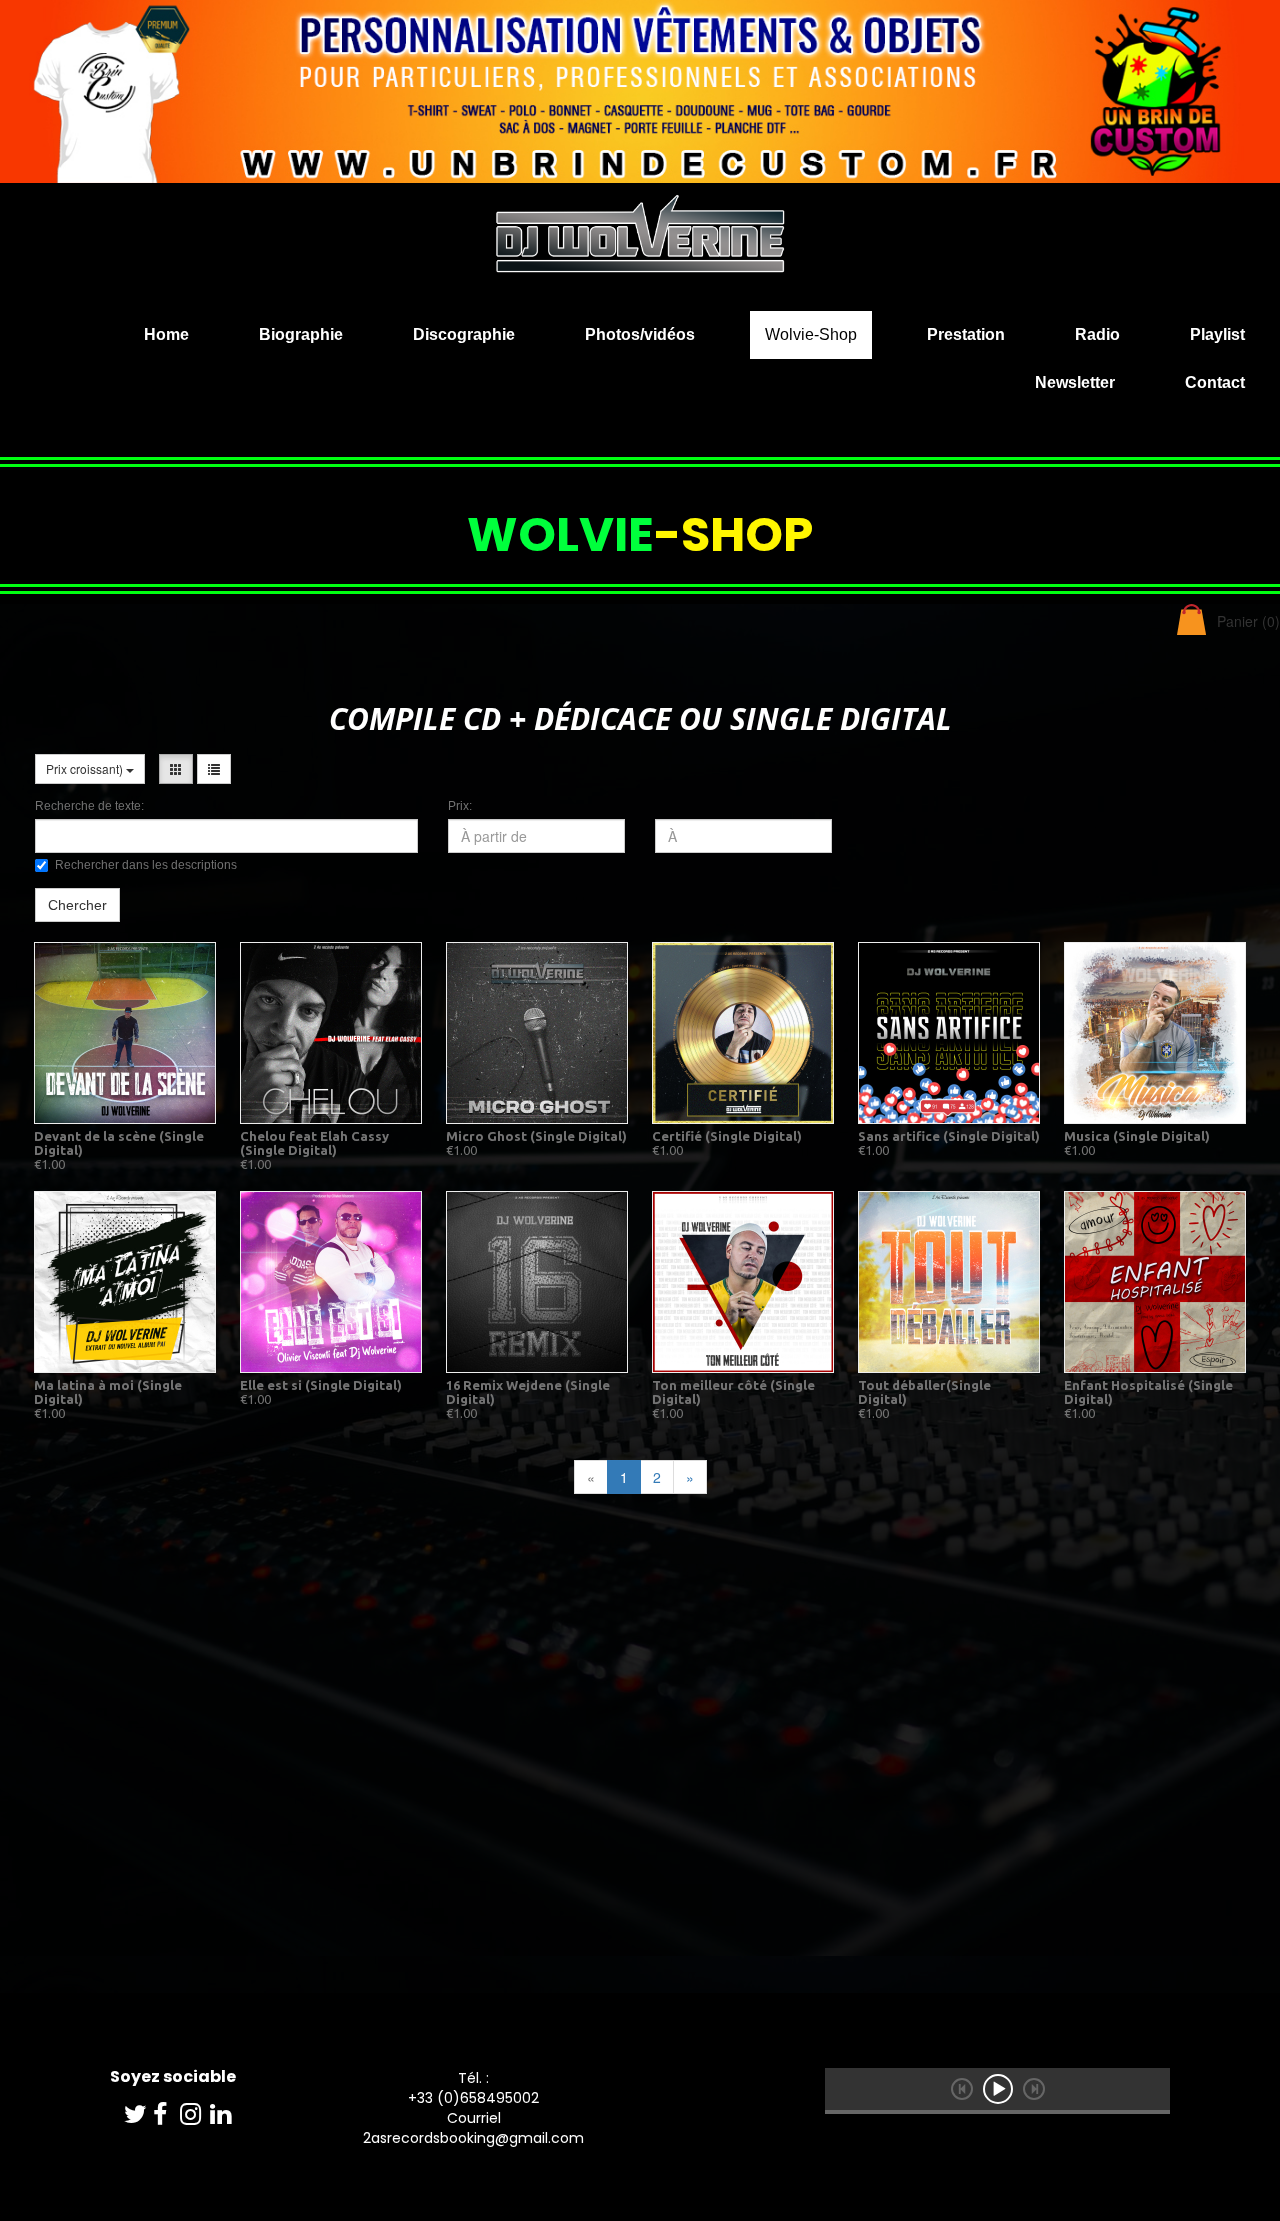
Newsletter (1075, 382)
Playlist (1217, 334)
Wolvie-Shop (811, 334)
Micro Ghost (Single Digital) (536, 1136)
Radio (1097, 334)
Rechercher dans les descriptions (146, 865)
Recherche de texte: (89, 806)
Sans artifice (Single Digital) (949, 1136)
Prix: (460, 806)
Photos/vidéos (640, 334)
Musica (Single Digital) (1137, 1136)
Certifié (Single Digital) (727, 1136)
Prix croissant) (86, 768)
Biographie (301, 334)
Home (166, 334)
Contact (1215, 382)
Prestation (966, 334)
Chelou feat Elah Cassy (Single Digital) (314, 1143)
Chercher (77, 905)
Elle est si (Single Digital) (321, 1385)
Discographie (464, 334)
